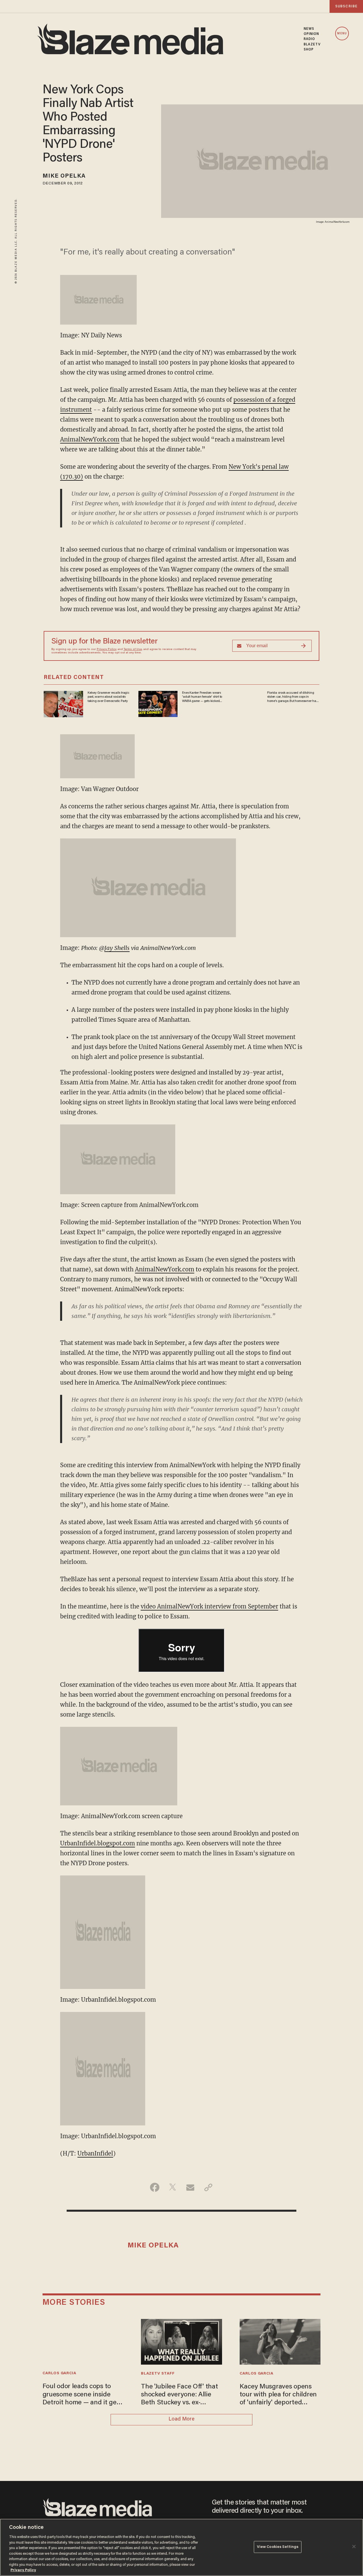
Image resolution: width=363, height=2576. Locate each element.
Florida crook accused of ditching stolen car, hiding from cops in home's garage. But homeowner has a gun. (292, 697)
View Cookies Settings (278, 2547)
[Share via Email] (190, 2187)
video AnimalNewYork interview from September (209, 1606)
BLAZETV (312, 45)
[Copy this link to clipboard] (208, 2187)
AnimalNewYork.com (90, 439)
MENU (342, 34)
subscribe (346, 6)
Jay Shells (117, 948)
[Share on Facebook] (155, 2187)
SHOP (309, 50)
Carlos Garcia (59, 2373)
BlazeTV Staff (158, 2374)
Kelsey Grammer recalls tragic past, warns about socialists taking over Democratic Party (108, 697)
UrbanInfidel (95, 2153)
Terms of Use (133, 649)
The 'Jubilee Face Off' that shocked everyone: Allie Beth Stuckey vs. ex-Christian (179, 2395)
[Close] (354, 2546)
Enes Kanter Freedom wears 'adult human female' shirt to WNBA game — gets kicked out (202, 697)
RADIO (310, 39)
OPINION (312, 34)
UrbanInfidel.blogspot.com (98, 1843)
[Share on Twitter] (173, 2187)
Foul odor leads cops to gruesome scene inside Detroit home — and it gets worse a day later (82, 2395)
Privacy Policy (107, 649)
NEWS (309, 29)
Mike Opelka (64, 176)
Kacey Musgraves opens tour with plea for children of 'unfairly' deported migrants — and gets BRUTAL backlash (278, 2395)
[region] (181, 2547)
